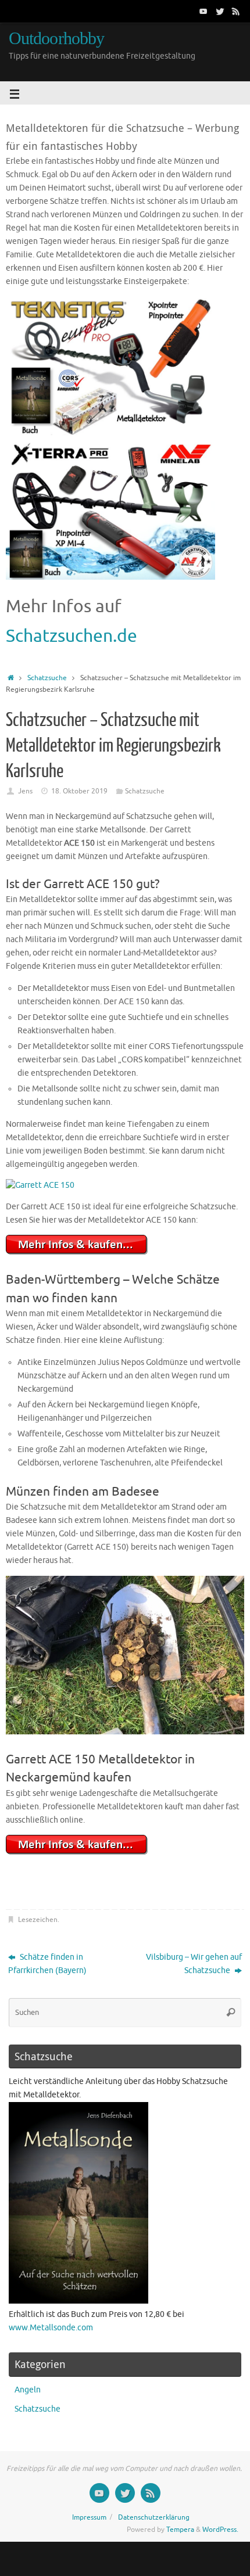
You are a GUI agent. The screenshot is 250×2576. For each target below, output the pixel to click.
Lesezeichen (38, 1920)
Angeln (28, 2390)
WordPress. (220, 2530)
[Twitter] (220, 11)
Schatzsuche (47, 678)
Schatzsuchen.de (72, 636)
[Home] (11, 678)
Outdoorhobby (56, 39)
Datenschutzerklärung (154, 2517)
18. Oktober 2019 (79, 791)
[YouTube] (203, 11)
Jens (25, 791)
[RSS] (236, 11)
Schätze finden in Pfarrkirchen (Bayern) (47, 1964)
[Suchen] (231, 2013)
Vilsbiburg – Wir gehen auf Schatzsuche (194, 1964)
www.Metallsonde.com (51, 2328)
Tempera (180, 2530)
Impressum (89, 2517)
